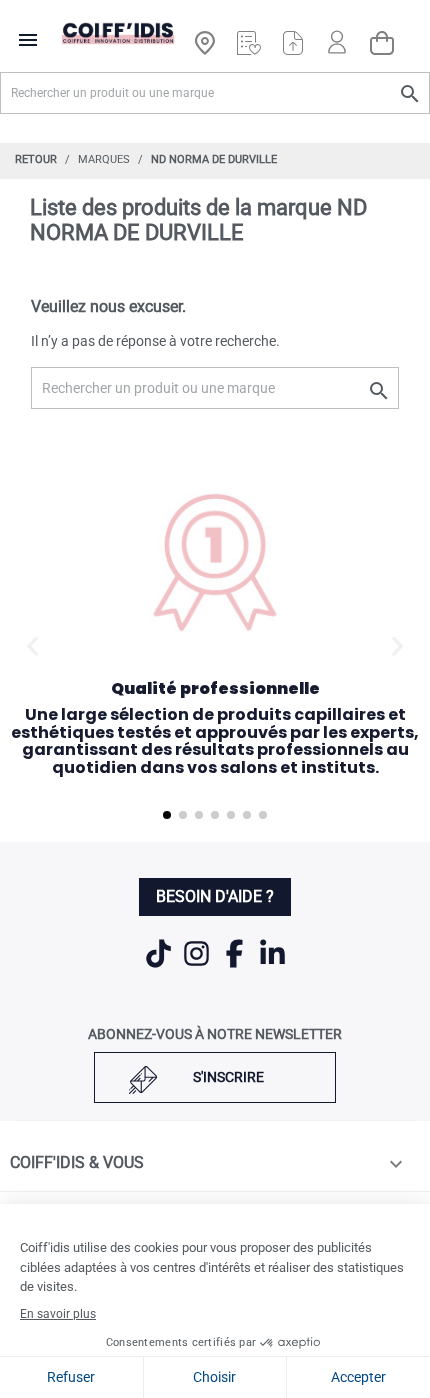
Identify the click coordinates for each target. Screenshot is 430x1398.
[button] (32, 646)
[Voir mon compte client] (337, 33)
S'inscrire (228, 1077)
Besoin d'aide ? (215, 896)
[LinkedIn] (272, 966)
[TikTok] (160, 966)
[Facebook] (236, 966)
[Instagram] (198, 966)
